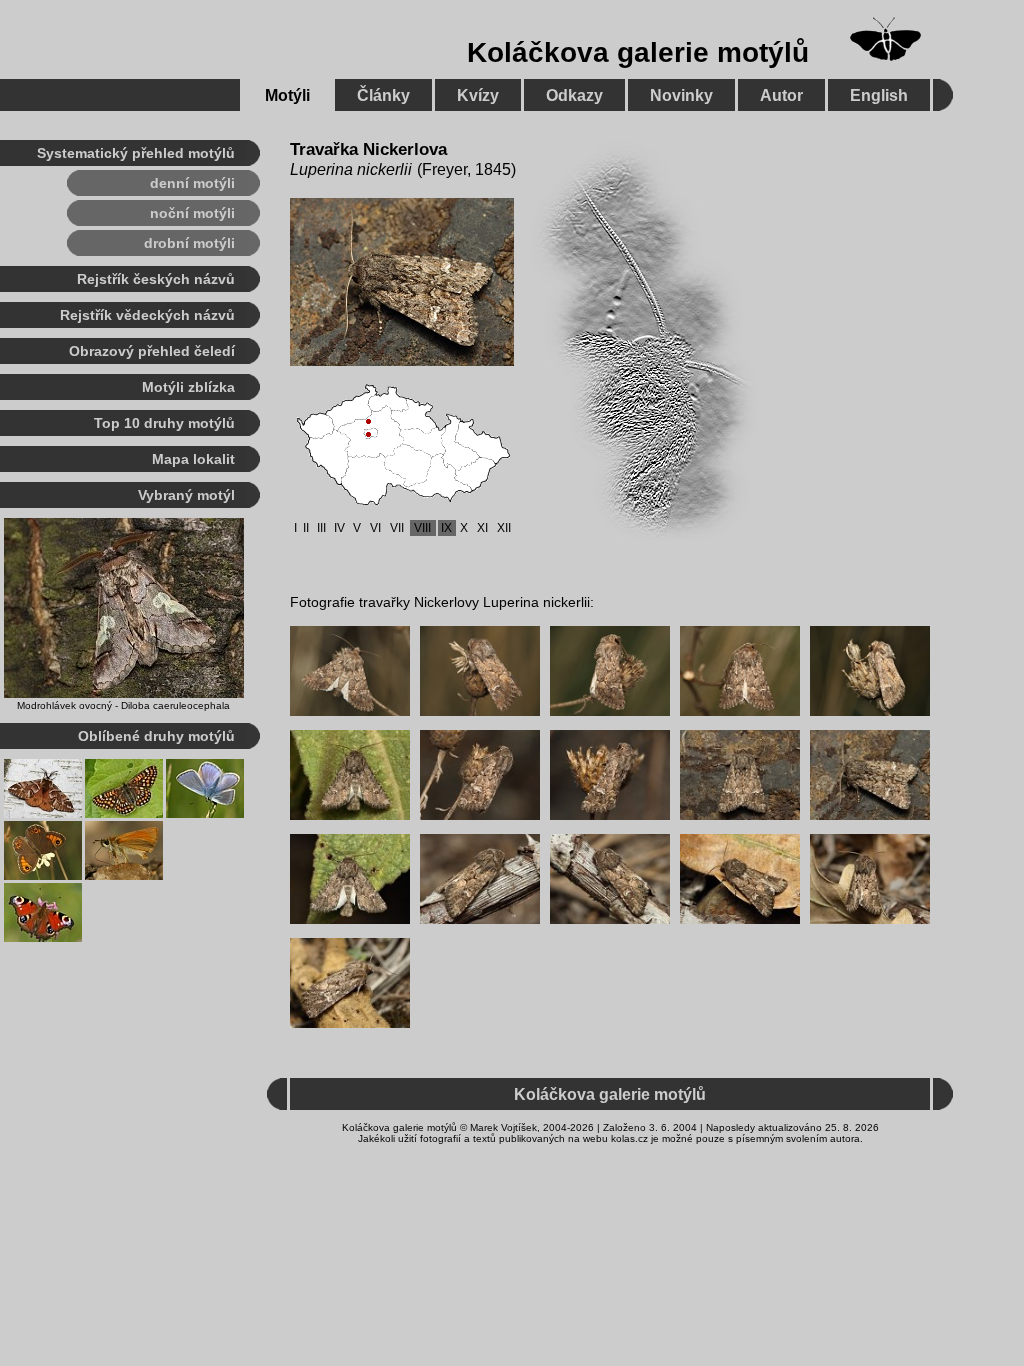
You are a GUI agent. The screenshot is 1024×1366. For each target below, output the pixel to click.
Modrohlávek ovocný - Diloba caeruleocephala (123, 705)
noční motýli (192, 213)
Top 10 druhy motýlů (164, 423)
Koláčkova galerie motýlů (638, 52)
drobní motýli (189, 243)
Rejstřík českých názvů (156, 279)
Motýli (287, 95)
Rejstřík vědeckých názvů (147, 315)
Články (383, 95)
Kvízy (478, 95)
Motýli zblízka (188, 387)
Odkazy (574, 95)
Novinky (681, 95)
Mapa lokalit (193, 459)
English (879, 95)
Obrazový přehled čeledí (152, 351)
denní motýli (192, 183)
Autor (781, 95)
